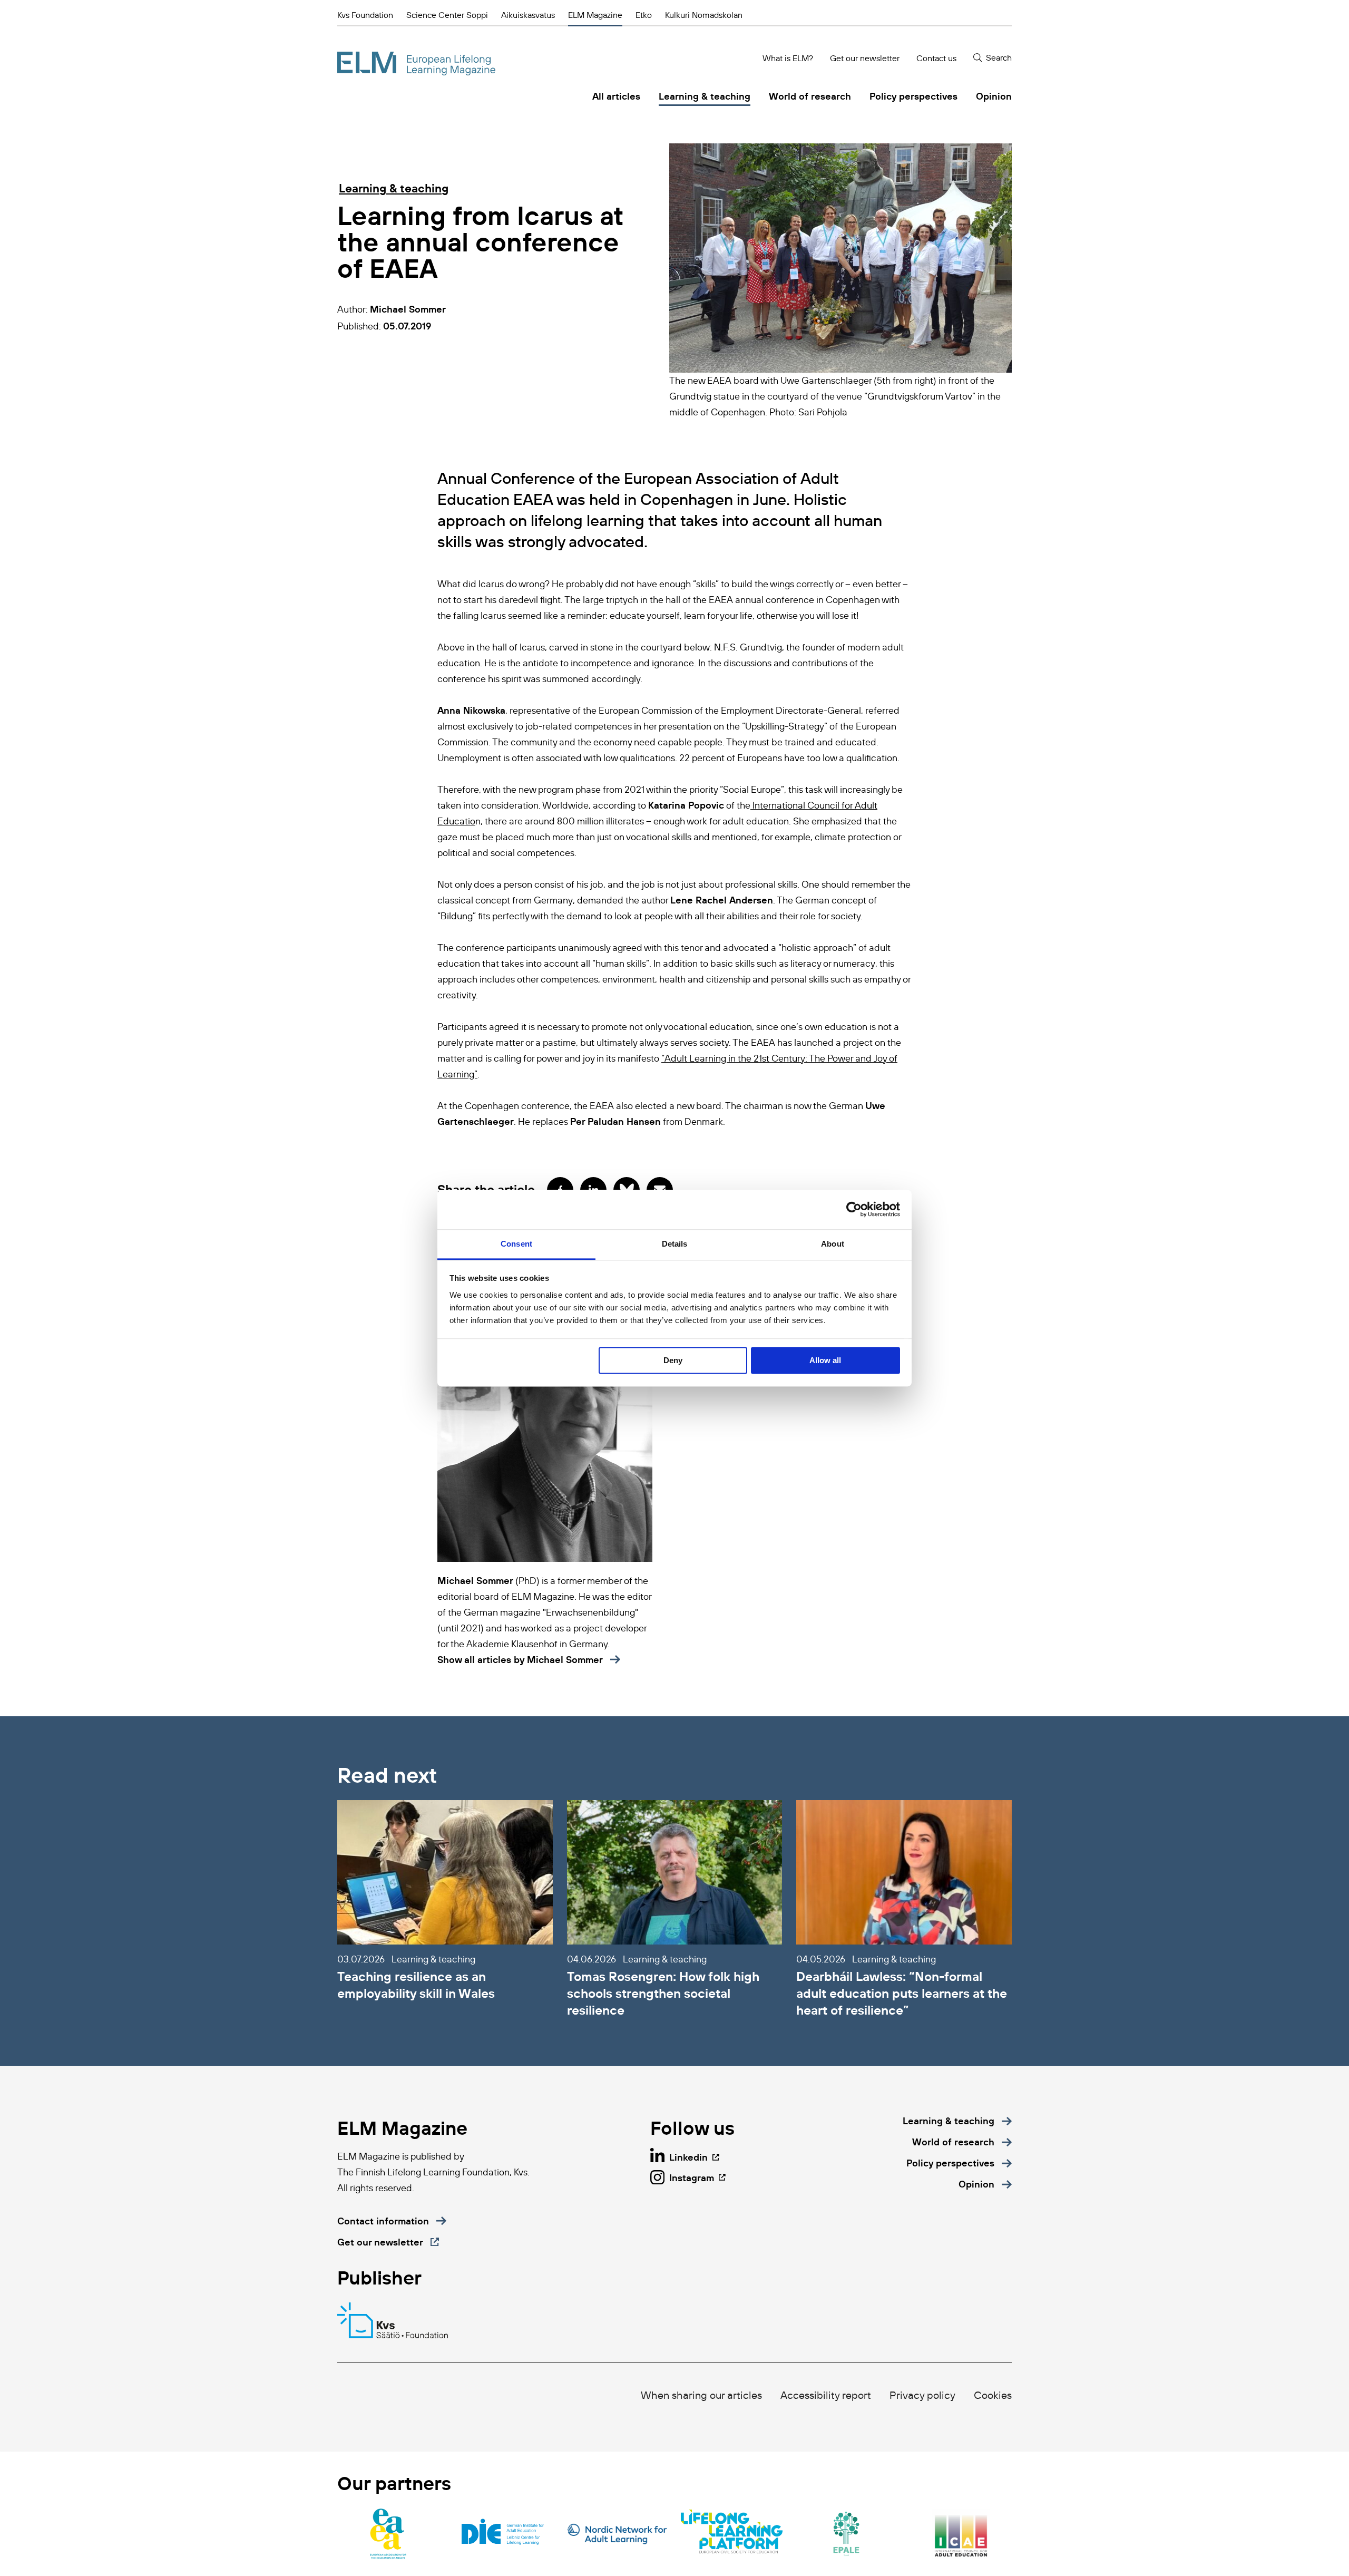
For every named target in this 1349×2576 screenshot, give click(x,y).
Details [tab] (675, 1244)
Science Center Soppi (447, 15)
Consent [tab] (516, 1244)
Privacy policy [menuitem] (922, 2395)
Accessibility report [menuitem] (826, 2395)
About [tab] (833, 1244)
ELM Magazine (595, 15)
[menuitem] (957, 2121)
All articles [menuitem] (616, 96)
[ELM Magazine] (416, 64)
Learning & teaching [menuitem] (705, 96)
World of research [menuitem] (810, 96)
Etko (644, 15)
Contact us (936, 58)
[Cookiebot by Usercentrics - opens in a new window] (854, 1209)
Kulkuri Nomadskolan (704, 15)
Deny (673, 1360)
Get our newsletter (865, 58)
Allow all (825, 1360)
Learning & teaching (394, 188)
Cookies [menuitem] (993, 2395)
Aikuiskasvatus (528, 15)
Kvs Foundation (365, 15)
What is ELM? (788, 58)
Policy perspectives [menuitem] (913, 96)
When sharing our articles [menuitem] (701, 2395)
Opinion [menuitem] (994, 96)
